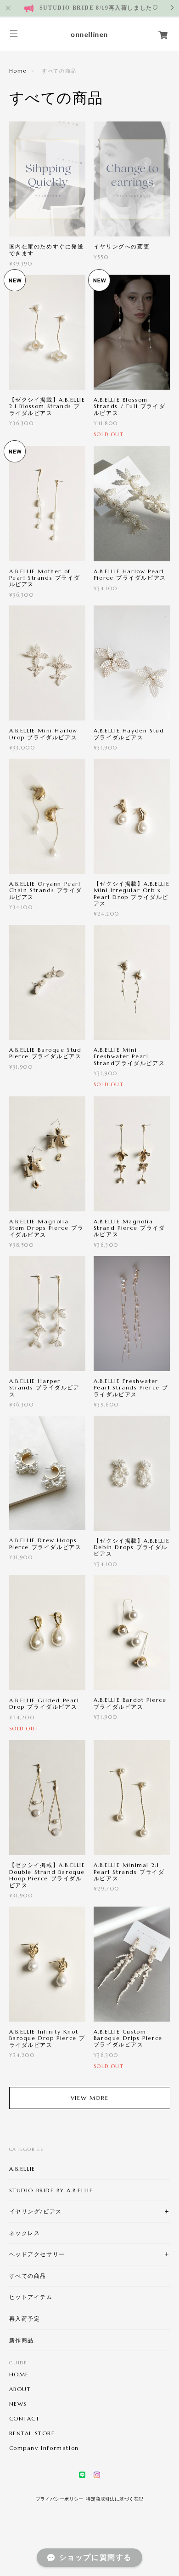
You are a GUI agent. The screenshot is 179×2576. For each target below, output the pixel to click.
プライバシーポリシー (60, 2499)
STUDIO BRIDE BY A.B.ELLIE (51, 2190)
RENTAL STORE (32, 2433)
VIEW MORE (89, 2098)
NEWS (18, 2404)
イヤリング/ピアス (36, 2211)
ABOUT (20, 2389)
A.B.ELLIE (22, 2169)
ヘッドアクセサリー (37, 2254)
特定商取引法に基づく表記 (115, 2499)
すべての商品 (28, 2276)
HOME (19, 2374)
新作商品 (22, 2340)
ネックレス (25, 2233)
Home (18, 71)
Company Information (44, 2448)
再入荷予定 (25, 2319)
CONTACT (25, 2419)
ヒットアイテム (31, 2297)
